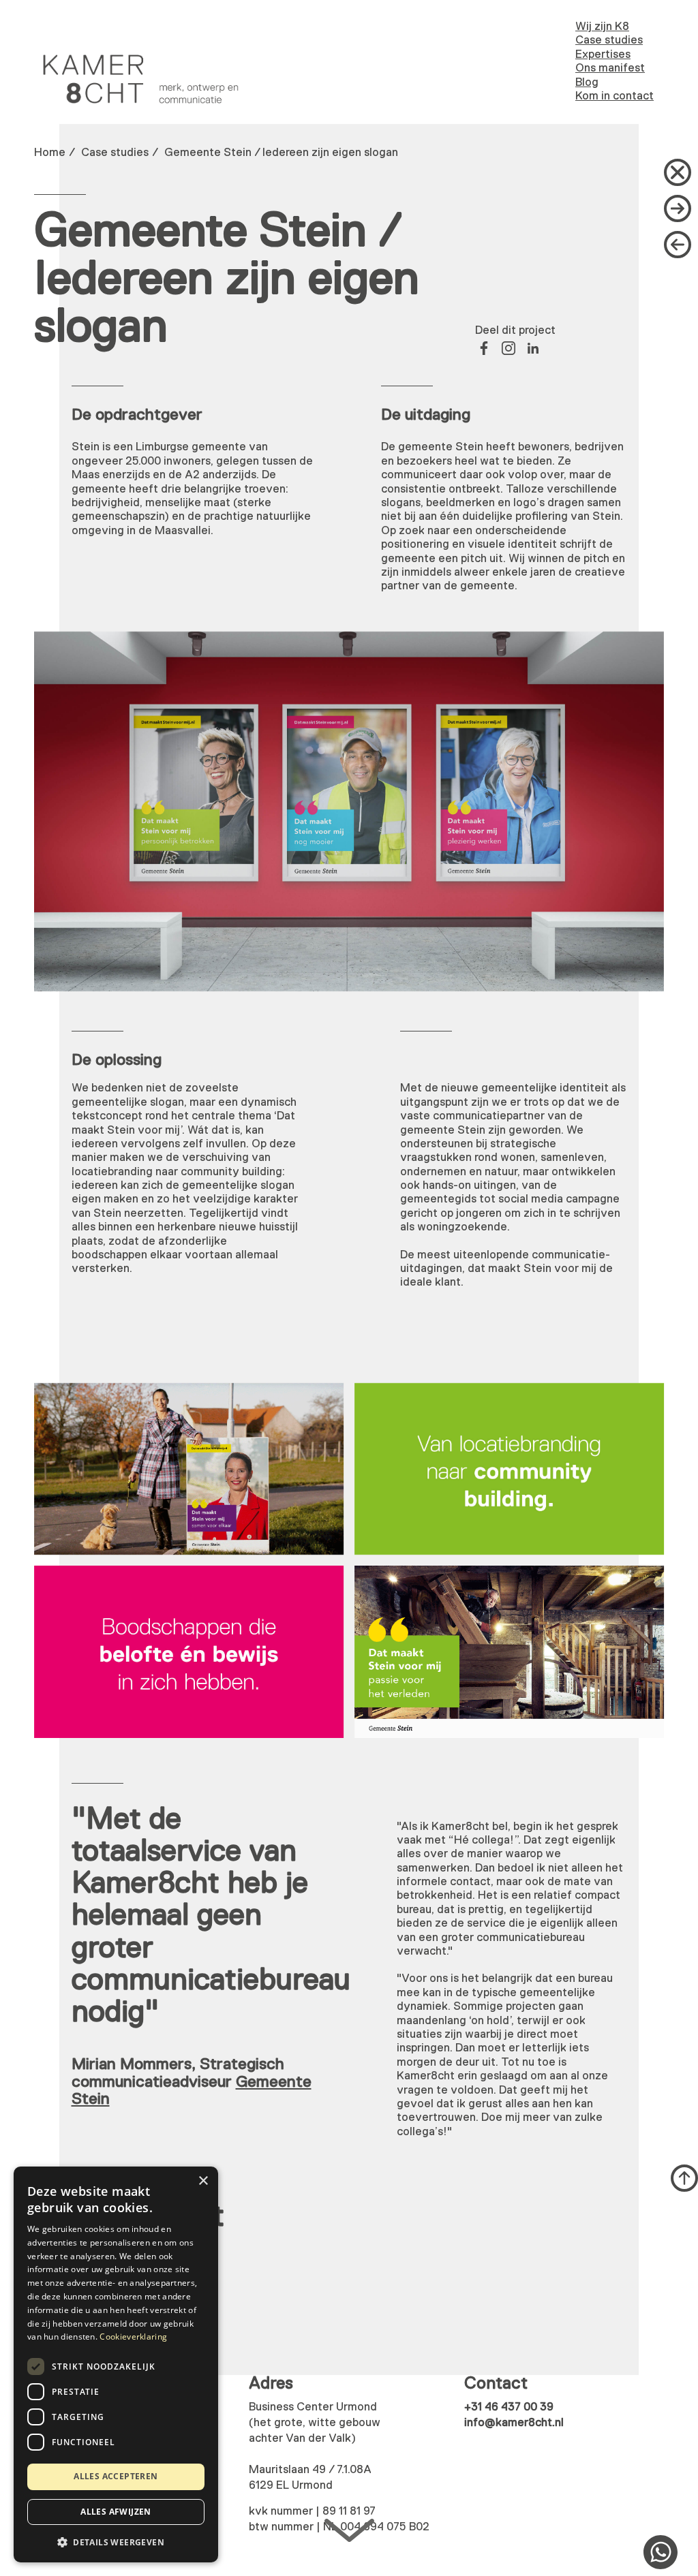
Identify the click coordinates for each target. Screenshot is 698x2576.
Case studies (609, 41)
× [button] (203, 2181)
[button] (116, 2541)
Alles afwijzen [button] (116, 2512)
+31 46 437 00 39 (509, 2407)
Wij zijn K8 (602, 27)
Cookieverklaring (133, 2337)
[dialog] (116, 2364)
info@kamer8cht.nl (514, 2423)
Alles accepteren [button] (116, 2476)
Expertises (603, 55)
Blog (587, 83)
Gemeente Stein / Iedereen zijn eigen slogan (281, 153)
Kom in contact (614, 96)
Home (50, 153)
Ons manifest (610, 68)
